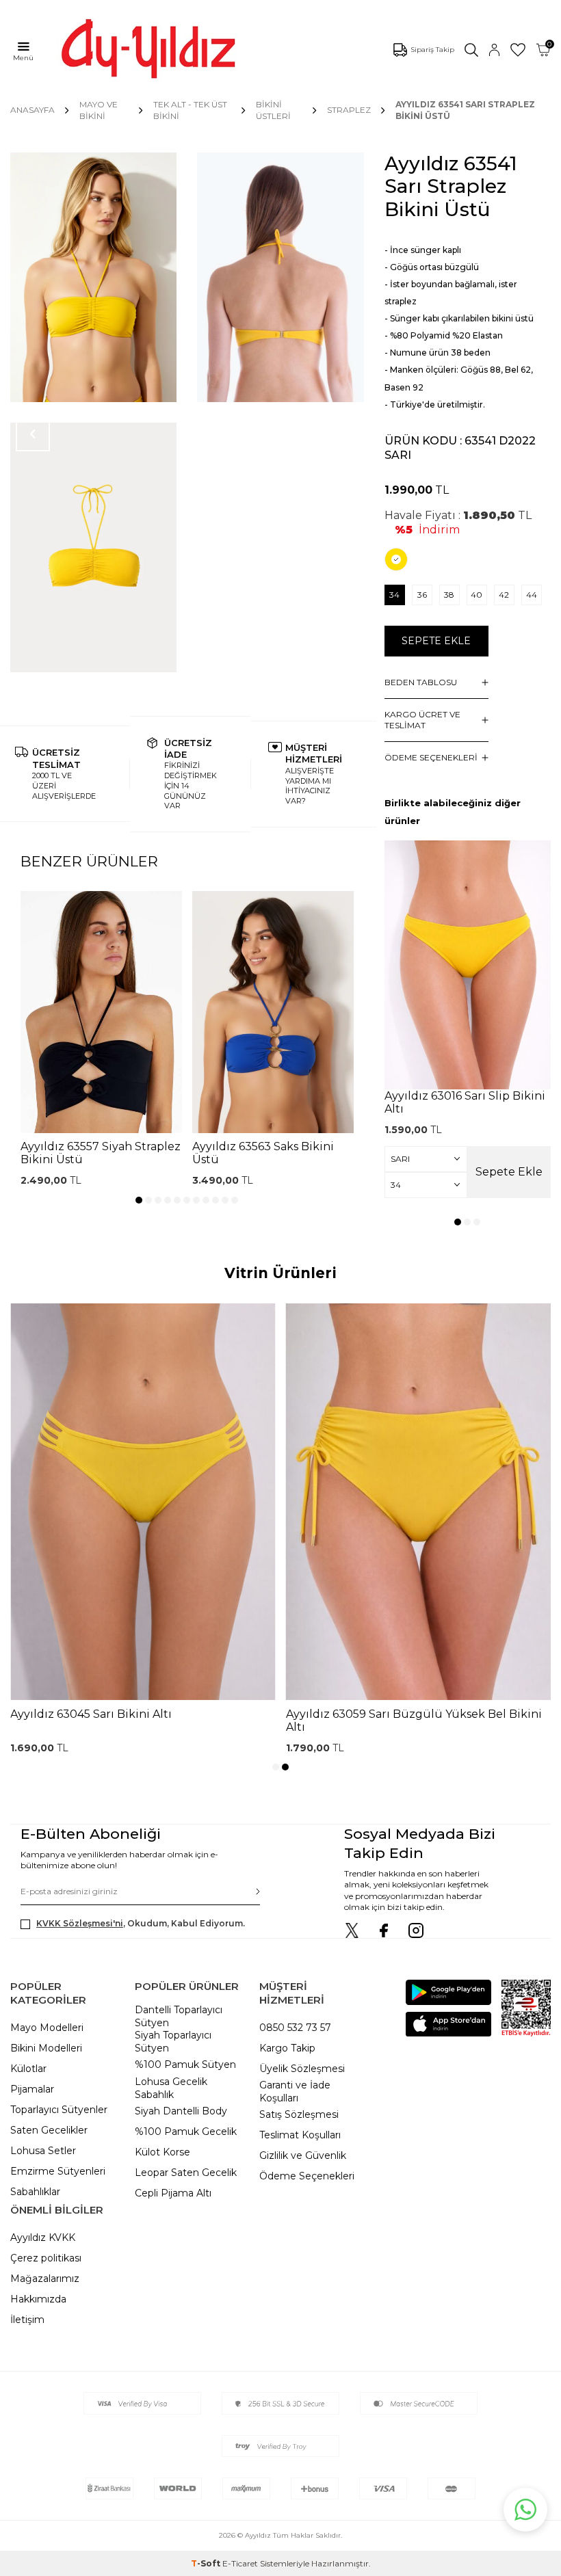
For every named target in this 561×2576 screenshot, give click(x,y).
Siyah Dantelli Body (181, 2111)
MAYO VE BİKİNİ (99, 110)
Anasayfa (32, 110)
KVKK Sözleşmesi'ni (80, 1923)
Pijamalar (32, 2089)
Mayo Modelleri (47, 2028)
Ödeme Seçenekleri (307, 2176)
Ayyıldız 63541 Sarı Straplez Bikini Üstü (465, 110)
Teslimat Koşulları (300, 2135)
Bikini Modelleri (46, 2048)
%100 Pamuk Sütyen (185, 2064)
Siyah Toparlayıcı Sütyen (173, 2042)
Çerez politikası (46, 2258)
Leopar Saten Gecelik (186, 2173)
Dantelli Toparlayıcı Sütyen (179, 2016)
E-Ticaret (240, 2563)
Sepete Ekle (436, 641)
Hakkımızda (38, 2299)
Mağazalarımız (45, 2279)
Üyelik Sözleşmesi (302, 2069)
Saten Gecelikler (49, 2130)
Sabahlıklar (35, 2192)
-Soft (207, 2563)
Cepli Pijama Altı (173, 2193)
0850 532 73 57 (295, 2028)
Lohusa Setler (43, 2151)
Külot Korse (162, 2152)
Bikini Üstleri (273, 110)
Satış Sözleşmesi (299, 2114)
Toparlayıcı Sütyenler (59, 2110)
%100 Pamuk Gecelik (186, 2132)
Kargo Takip (287, 2048)
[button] (139, 1200)
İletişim (27, 2320)
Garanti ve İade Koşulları (295, 2092)
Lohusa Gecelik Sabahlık (171, 2088)
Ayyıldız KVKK (43, 2238)
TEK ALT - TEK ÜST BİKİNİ (190, 110)
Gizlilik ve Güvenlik (303, 2155)
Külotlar (28, 2069)
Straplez (349, 110)
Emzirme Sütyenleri (58, 2171)
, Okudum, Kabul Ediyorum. (141, 1923)
